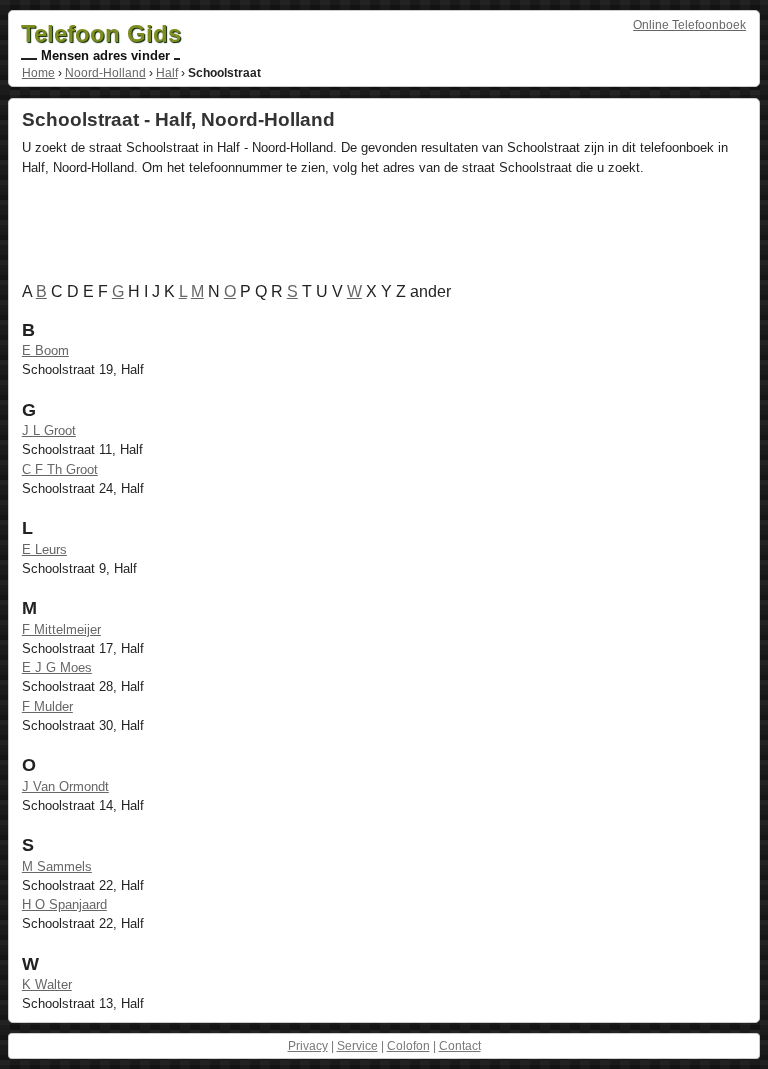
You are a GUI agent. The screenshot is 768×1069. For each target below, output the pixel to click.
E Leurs (44, 549)
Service (357, 1046)
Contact (460, 1046)
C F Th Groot (60, 469)
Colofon (408, 1046)
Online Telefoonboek (689, 25)
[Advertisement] (386, 233)
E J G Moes (57, 667)
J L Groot (49, 430)
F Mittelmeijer (61, 629)
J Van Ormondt (65, 786)
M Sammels (57, 866)
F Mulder (47, 706)
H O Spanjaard (64, 904)
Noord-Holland (105, 73)
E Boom (45, 350)
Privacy (308, 1046)
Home (38, 73)
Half (167, 73)
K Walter (47, 984)
